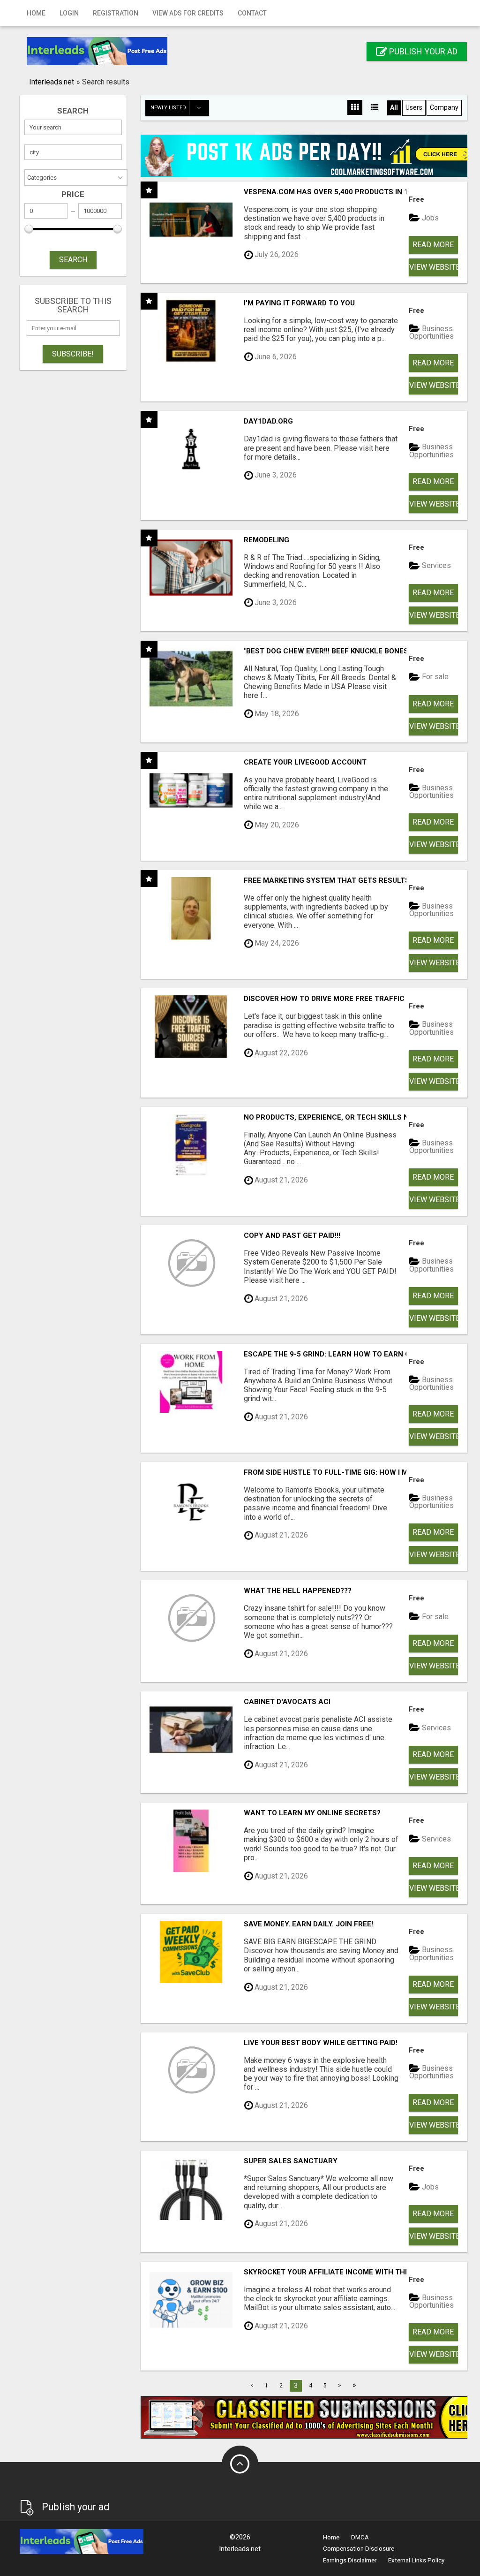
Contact (252, 13)
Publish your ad (422, 51)
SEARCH (73, 260)
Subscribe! (73, 354)
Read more (433, 245)
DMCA (360, 2537)
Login (69, 13)
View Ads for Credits (188, 13)
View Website (434, 267)
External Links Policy (416, 2560)
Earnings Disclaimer (350, 2560)
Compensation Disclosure (359, 2549)
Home (36, 13)
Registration (116, 13)
